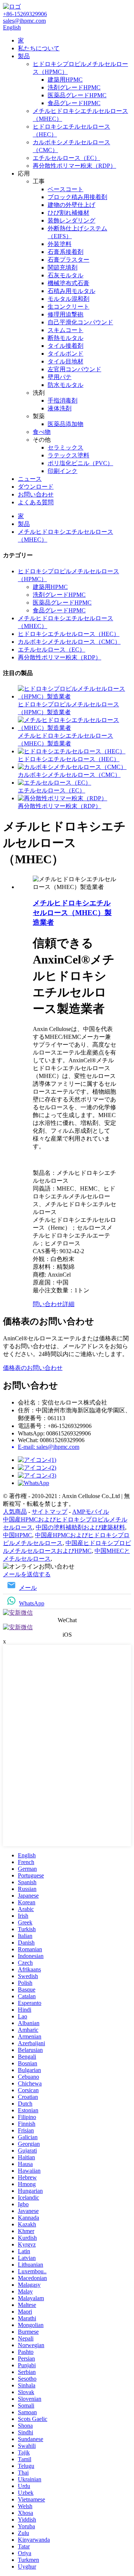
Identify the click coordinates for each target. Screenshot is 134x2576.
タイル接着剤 (66, 346)
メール (28, 1588)
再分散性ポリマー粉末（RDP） (74, 166)
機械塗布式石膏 (68, 283)
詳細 (68, 1304)
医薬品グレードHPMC (77, 95)
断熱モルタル (66, 338)
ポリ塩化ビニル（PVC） (80, 463)
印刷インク (63, 471)
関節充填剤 (63, 267)
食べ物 (42, 432)
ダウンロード (36, 487)
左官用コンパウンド (74, 369)
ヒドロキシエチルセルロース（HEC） (69, 634)
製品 (24, 56)
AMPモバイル (91, 1512)
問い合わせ (48, 1304)
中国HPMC (17, 1535)
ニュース (30, 479)
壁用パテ (60, 377)
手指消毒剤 (63, 401)
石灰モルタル (66, 275)
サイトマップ (50, 1512)
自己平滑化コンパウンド (80, 322)
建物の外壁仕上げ (71, 205)
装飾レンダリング (71, 220)
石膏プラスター (68, 260)
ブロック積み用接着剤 (77, 197)
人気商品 (15, 1512)
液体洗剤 (60, 408)
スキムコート (66, 330)
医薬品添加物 (66, 424)
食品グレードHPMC (74, 103)
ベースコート (66, 189)
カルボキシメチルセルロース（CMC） (69, 642)
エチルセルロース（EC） (66, 158)
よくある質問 (36, 502)
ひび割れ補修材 (68, 213)
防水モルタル (66, 385)
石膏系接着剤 (66, 252)
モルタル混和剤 (68, 299)
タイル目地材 (66, 361)
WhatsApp (32, 1603)
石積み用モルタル (71, 291)
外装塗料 (60, 244)
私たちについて (39, 48)
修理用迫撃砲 (66, 314)
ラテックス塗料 (68, 455)
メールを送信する (27, 1574)
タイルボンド (66, 354)
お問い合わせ (36, 494)
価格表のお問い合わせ (33, 1368)
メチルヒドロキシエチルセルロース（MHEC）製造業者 (72, 913)
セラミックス (66, 447)
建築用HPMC (65, 80)
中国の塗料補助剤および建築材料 (80, 1527)
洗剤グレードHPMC (74, 87)
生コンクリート (68, 307)
